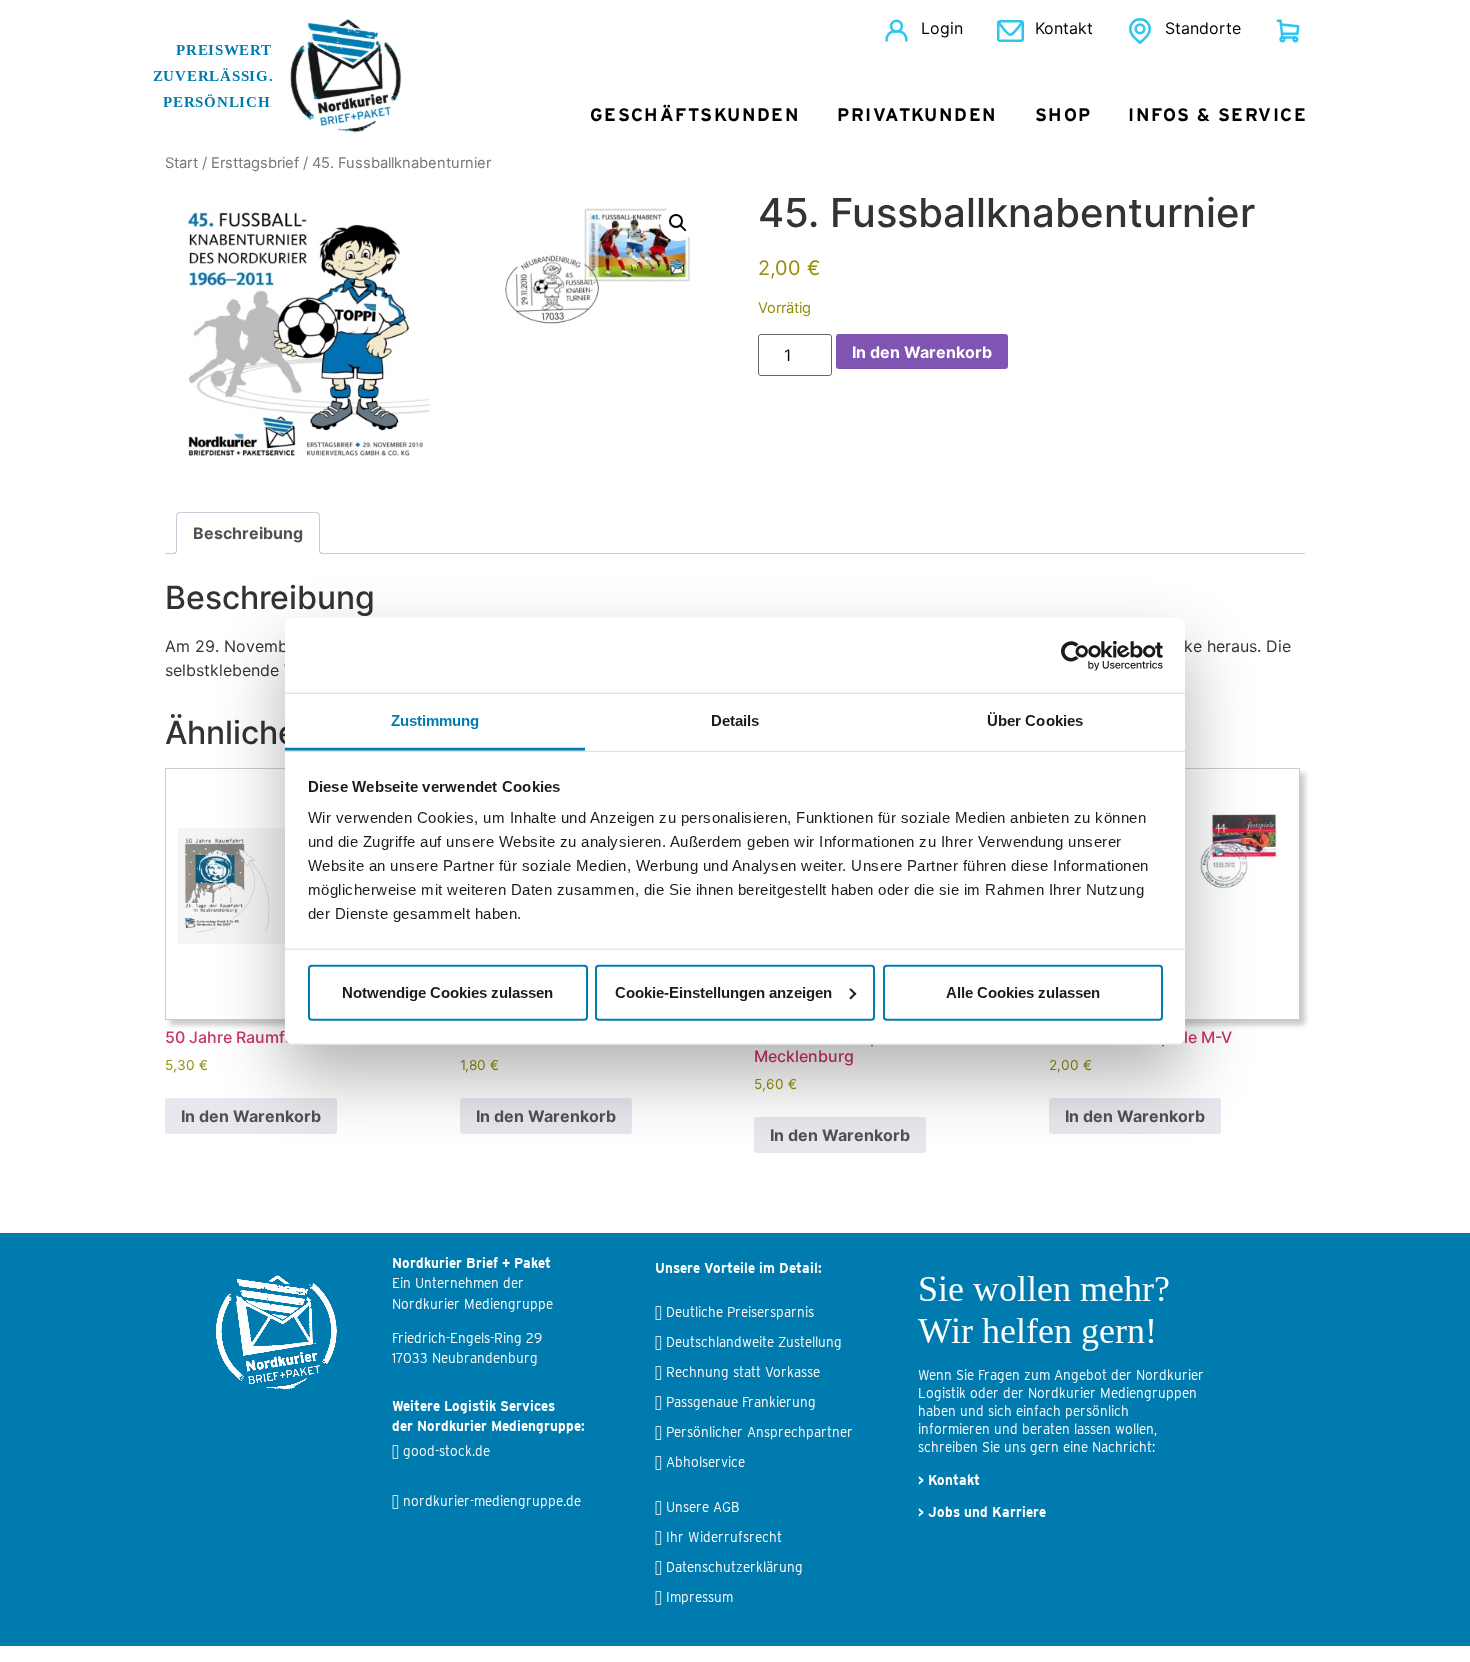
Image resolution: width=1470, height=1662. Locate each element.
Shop (1063, 116)
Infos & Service (1217, 116)
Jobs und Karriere (987, 1512)
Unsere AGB (702, 1507)
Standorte (1203, 28)
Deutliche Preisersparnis (740, 1312)
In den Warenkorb (922, 352)
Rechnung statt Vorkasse (743, 1372)
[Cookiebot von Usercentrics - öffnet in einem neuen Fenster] (1075, 655)
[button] (678, 223)
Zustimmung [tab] (435, 720)
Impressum (699, 1597)
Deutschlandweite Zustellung (754, 1342)
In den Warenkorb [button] (251, 1116)
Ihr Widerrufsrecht (724, 1537)
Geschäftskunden (695, 116)
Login (942, 28)
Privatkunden (917, 116)
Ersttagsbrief (255, 163)
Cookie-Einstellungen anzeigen (723, 991)
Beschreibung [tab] (248, 533)
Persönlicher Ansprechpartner (759, 1432)
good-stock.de (446, 1451)
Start (181, 163)
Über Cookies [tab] (1035, 720)
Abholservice (705, 1462)
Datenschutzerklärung (734, 1567)
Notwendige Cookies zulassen (447, 991)
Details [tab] (735, 720)
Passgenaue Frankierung (741, 1402)
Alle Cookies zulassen (1023, 991)
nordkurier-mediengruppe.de (492, 1501)
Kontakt (1064, 28)
